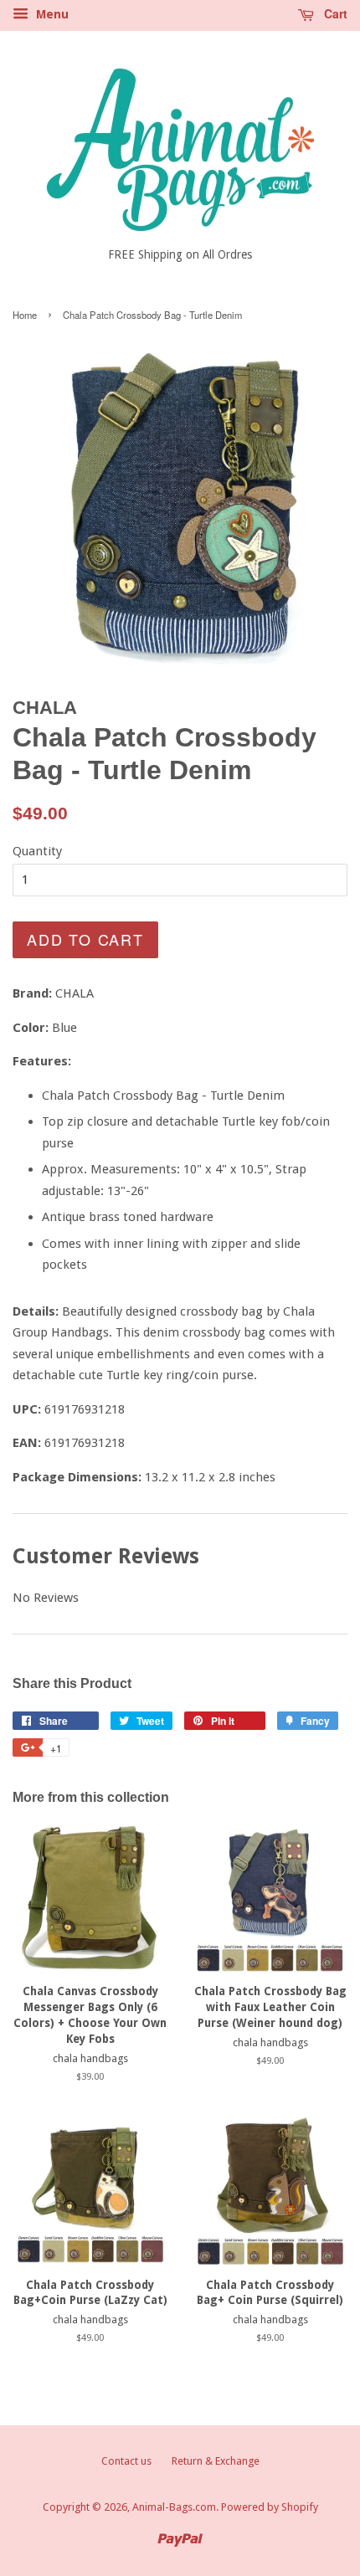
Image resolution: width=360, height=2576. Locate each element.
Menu (51, 14)
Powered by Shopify (270, 2507)
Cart (334, 13)
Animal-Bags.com (174, 2507)
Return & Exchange (216, 2461)
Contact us (126, 2461)
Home (25, 315)
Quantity (37, 851)
